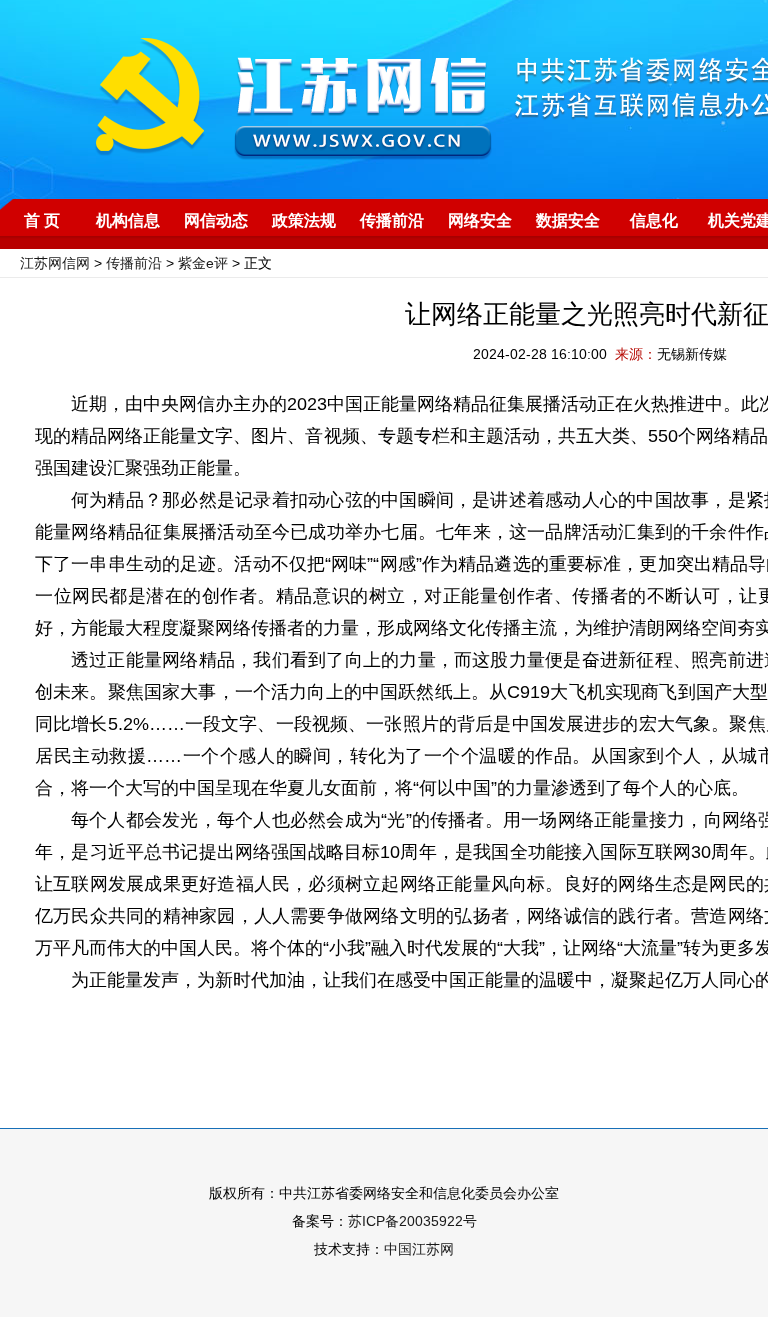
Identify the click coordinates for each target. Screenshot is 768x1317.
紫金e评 (203, 263)
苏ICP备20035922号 (412, 1221)
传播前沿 (392, 220)
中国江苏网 (419, 1249)
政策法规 (304, 220)
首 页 (42, 220)
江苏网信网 (55, 263)
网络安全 (480, 220)
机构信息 (128, 220)
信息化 (654, 220)
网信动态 (216, 220)
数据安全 (568, 220)
